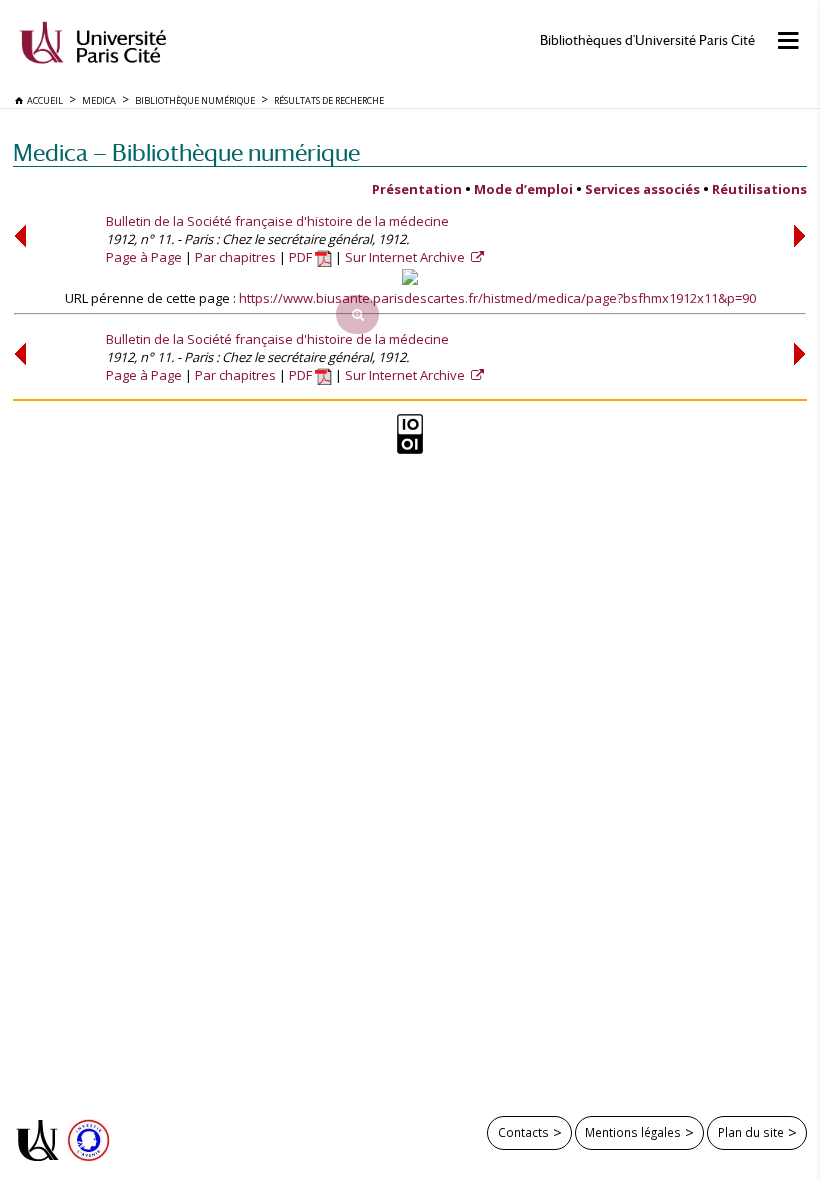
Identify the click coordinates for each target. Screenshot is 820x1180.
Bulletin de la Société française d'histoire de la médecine (277, 221)
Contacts (523, 1132)
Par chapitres (235, 257)
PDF (302, 257)
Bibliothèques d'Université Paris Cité (647, 40)
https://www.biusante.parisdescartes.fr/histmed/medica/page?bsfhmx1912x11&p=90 (497, 298)
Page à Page (144, 257)
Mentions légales (633, 1132)
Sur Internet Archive (406, 257)
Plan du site (751, 1132)
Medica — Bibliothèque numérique (186, 152)
